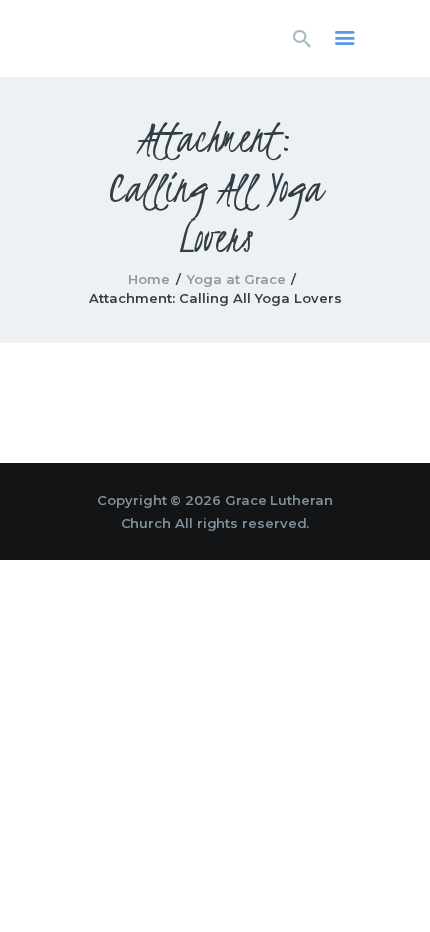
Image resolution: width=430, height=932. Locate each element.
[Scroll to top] (396, 884)
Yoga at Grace (236, 279)
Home (149, 279)
